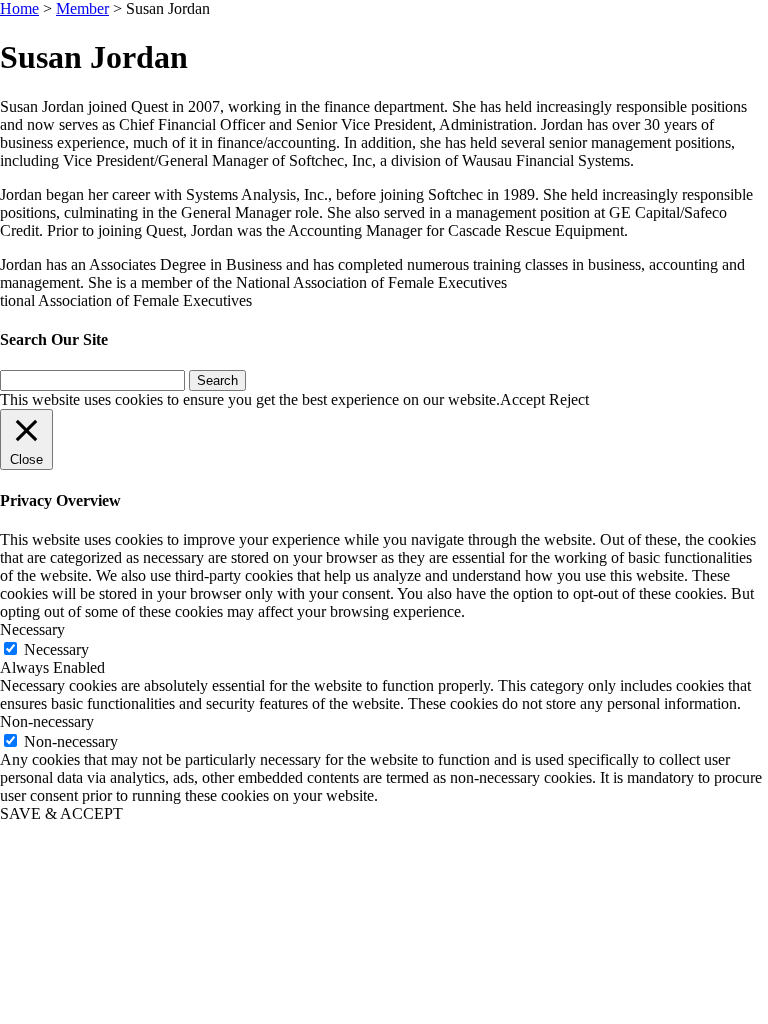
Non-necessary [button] (47, 721)
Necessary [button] (32, 629)
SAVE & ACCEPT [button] (61, 813)
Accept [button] (522, 399)
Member (82, 8)
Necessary (56, 649)
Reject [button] (569, 399)
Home (19, 8)
